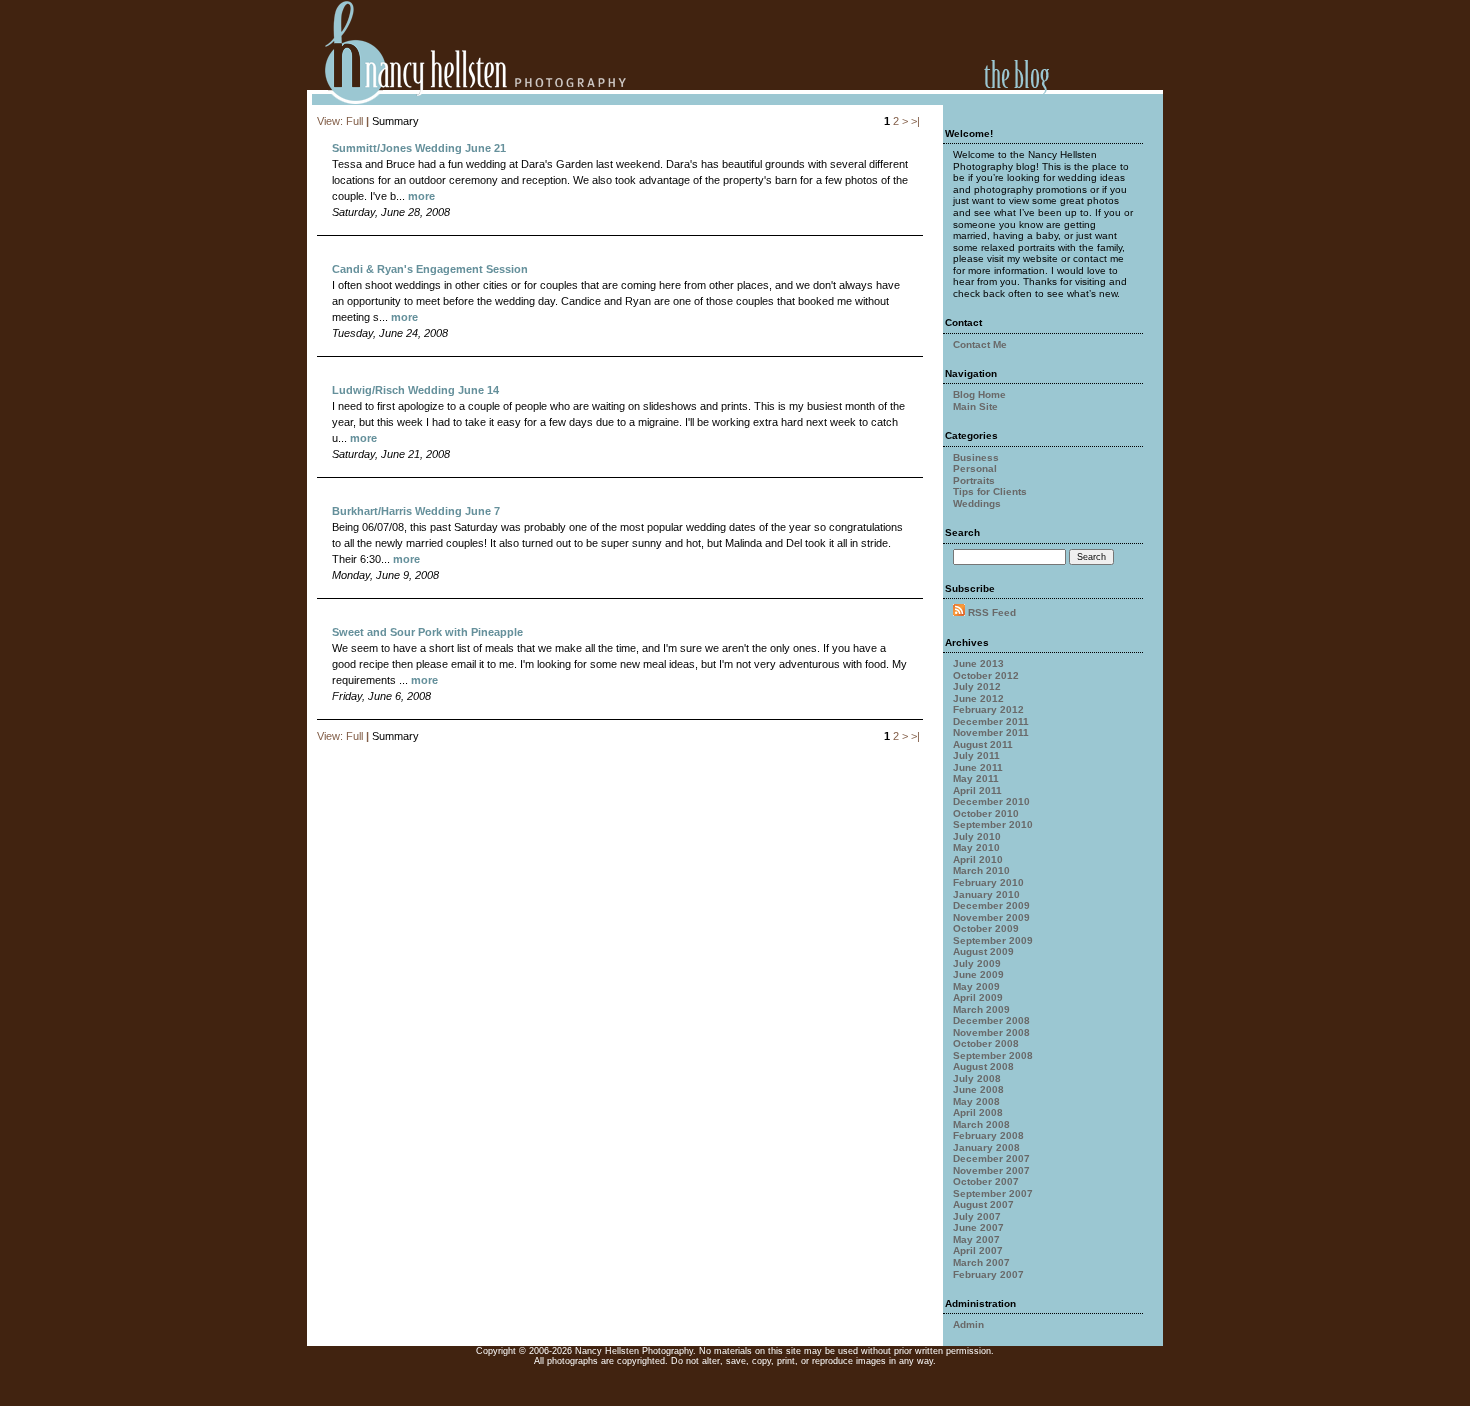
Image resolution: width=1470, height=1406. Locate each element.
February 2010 (988, 882)
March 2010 (981, 870)
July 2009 (977, 963)
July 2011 (976, 755)
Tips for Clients (990, 491)
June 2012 (978, 698)
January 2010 (986, 894)
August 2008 (983, 1066)
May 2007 (976, 1239)
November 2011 (991, 732)
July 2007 (977, 1216)
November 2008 (991, 1032)
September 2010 (993, 824)
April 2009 (978, 997)
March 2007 (981, 1262)
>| (915, 121)
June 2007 (978, 1227)
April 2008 (978, 1112)
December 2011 (991, 721)
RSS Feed (992, 612)
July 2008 (977, 1078)
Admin (968, 1324)
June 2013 (978, 663)
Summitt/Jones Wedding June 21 (419, 148)
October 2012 (986, 675)
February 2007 (988, 1274)
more (421, 196)
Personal (975, 468)
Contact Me (980, 344)
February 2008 (988, 1135)
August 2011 (983, 744)
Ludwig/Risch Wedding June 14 (415, 390)
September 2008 (993, 1055)
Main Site (975, 406)
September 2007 (993, 1193)
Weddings (977, 503)
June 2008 (978, 1089)
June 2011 (978, 767)
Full (354, 121)
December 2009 (991, 905)
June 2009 (978, 974)
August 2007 (983, 1204)
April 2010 (978, 859)
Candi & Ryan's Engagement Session (430, 269)
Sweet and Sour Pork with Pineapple (427, 632)
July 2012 (977, 686)
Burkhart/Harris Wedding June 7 (416, 511)
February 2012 (988, 709)
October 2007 (986, 1181)
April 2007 (978, 1250)
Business (976, 457)
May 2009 (976, 986)
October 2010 (986, 813)
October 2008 (986, 1043)
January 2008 (986, 1147)
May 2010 (976, 847)
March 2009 (981, 1009)
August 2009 (983, 951)
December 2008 (991, 1020)
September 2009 (993, 940)
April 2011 (977, 790)
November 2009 (991, 917)
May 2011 (976, 778)
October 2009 (986, 928)
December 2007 (991, 1158)
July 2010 (977, 836)
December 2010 (991, 801)
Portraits (974, 480)
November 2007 (991, 1170)
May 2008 (976, 1101)
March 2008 (981, 1124)
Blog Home (979, 394)
